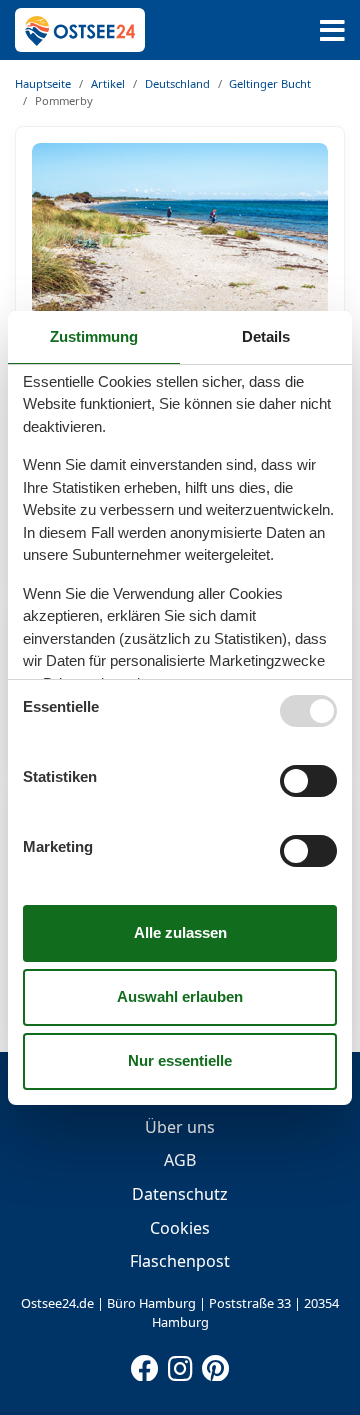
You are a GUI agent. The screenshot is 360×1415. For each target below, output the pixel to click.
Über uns (180, 1127)
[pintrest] (215, 1364)
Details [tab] (266, 336)
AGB (180, 1160)
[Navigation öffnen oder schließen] (332, 30)
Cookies (180, 1228)
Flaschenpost (180, 1261)
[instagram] (180, 1364)
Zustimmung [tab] (94, 336)
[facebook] (145, 1364)
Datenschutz (180, 1194)
